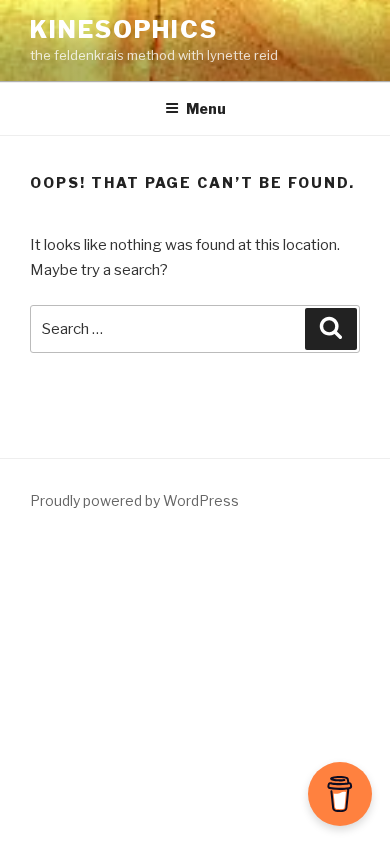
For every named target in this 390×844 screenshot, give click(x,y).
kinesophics (124, 29)
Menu (206, 108)
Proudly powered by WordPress (134, 500)
